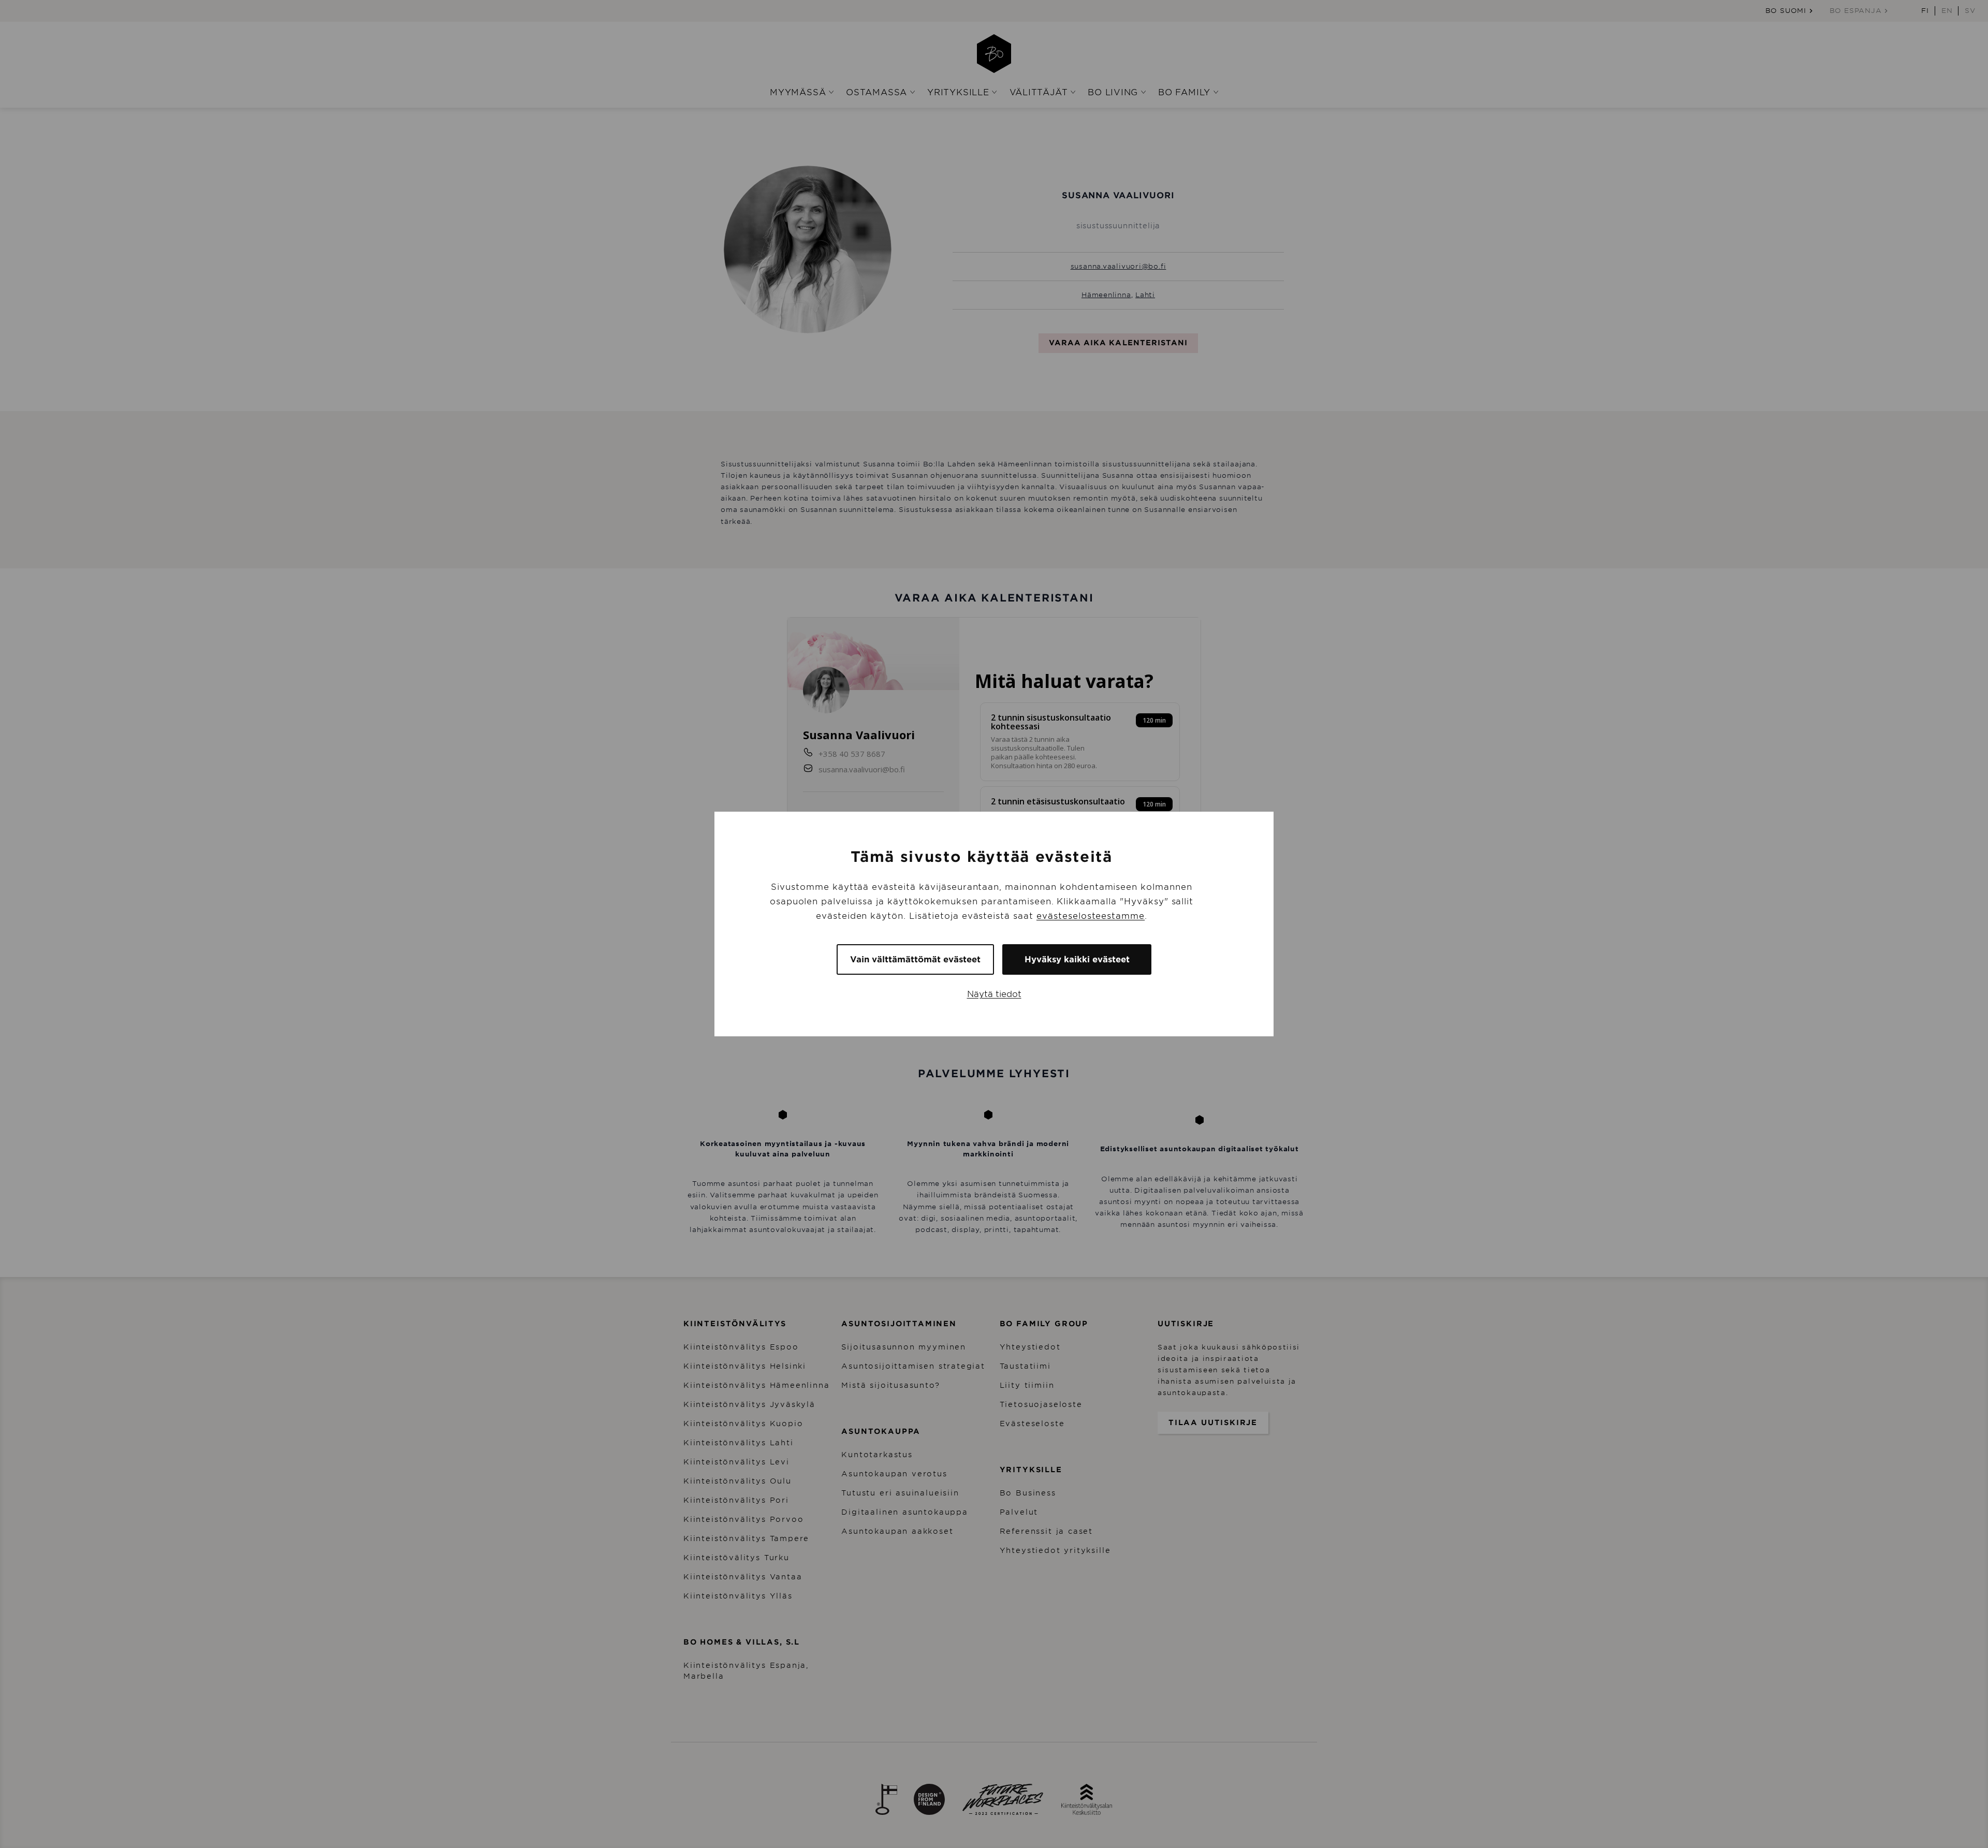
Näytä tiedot (994, 994)
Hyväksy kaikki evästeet (1077, 959)
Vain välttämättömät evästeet (915, 959)
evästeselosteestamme (1091, 916)
